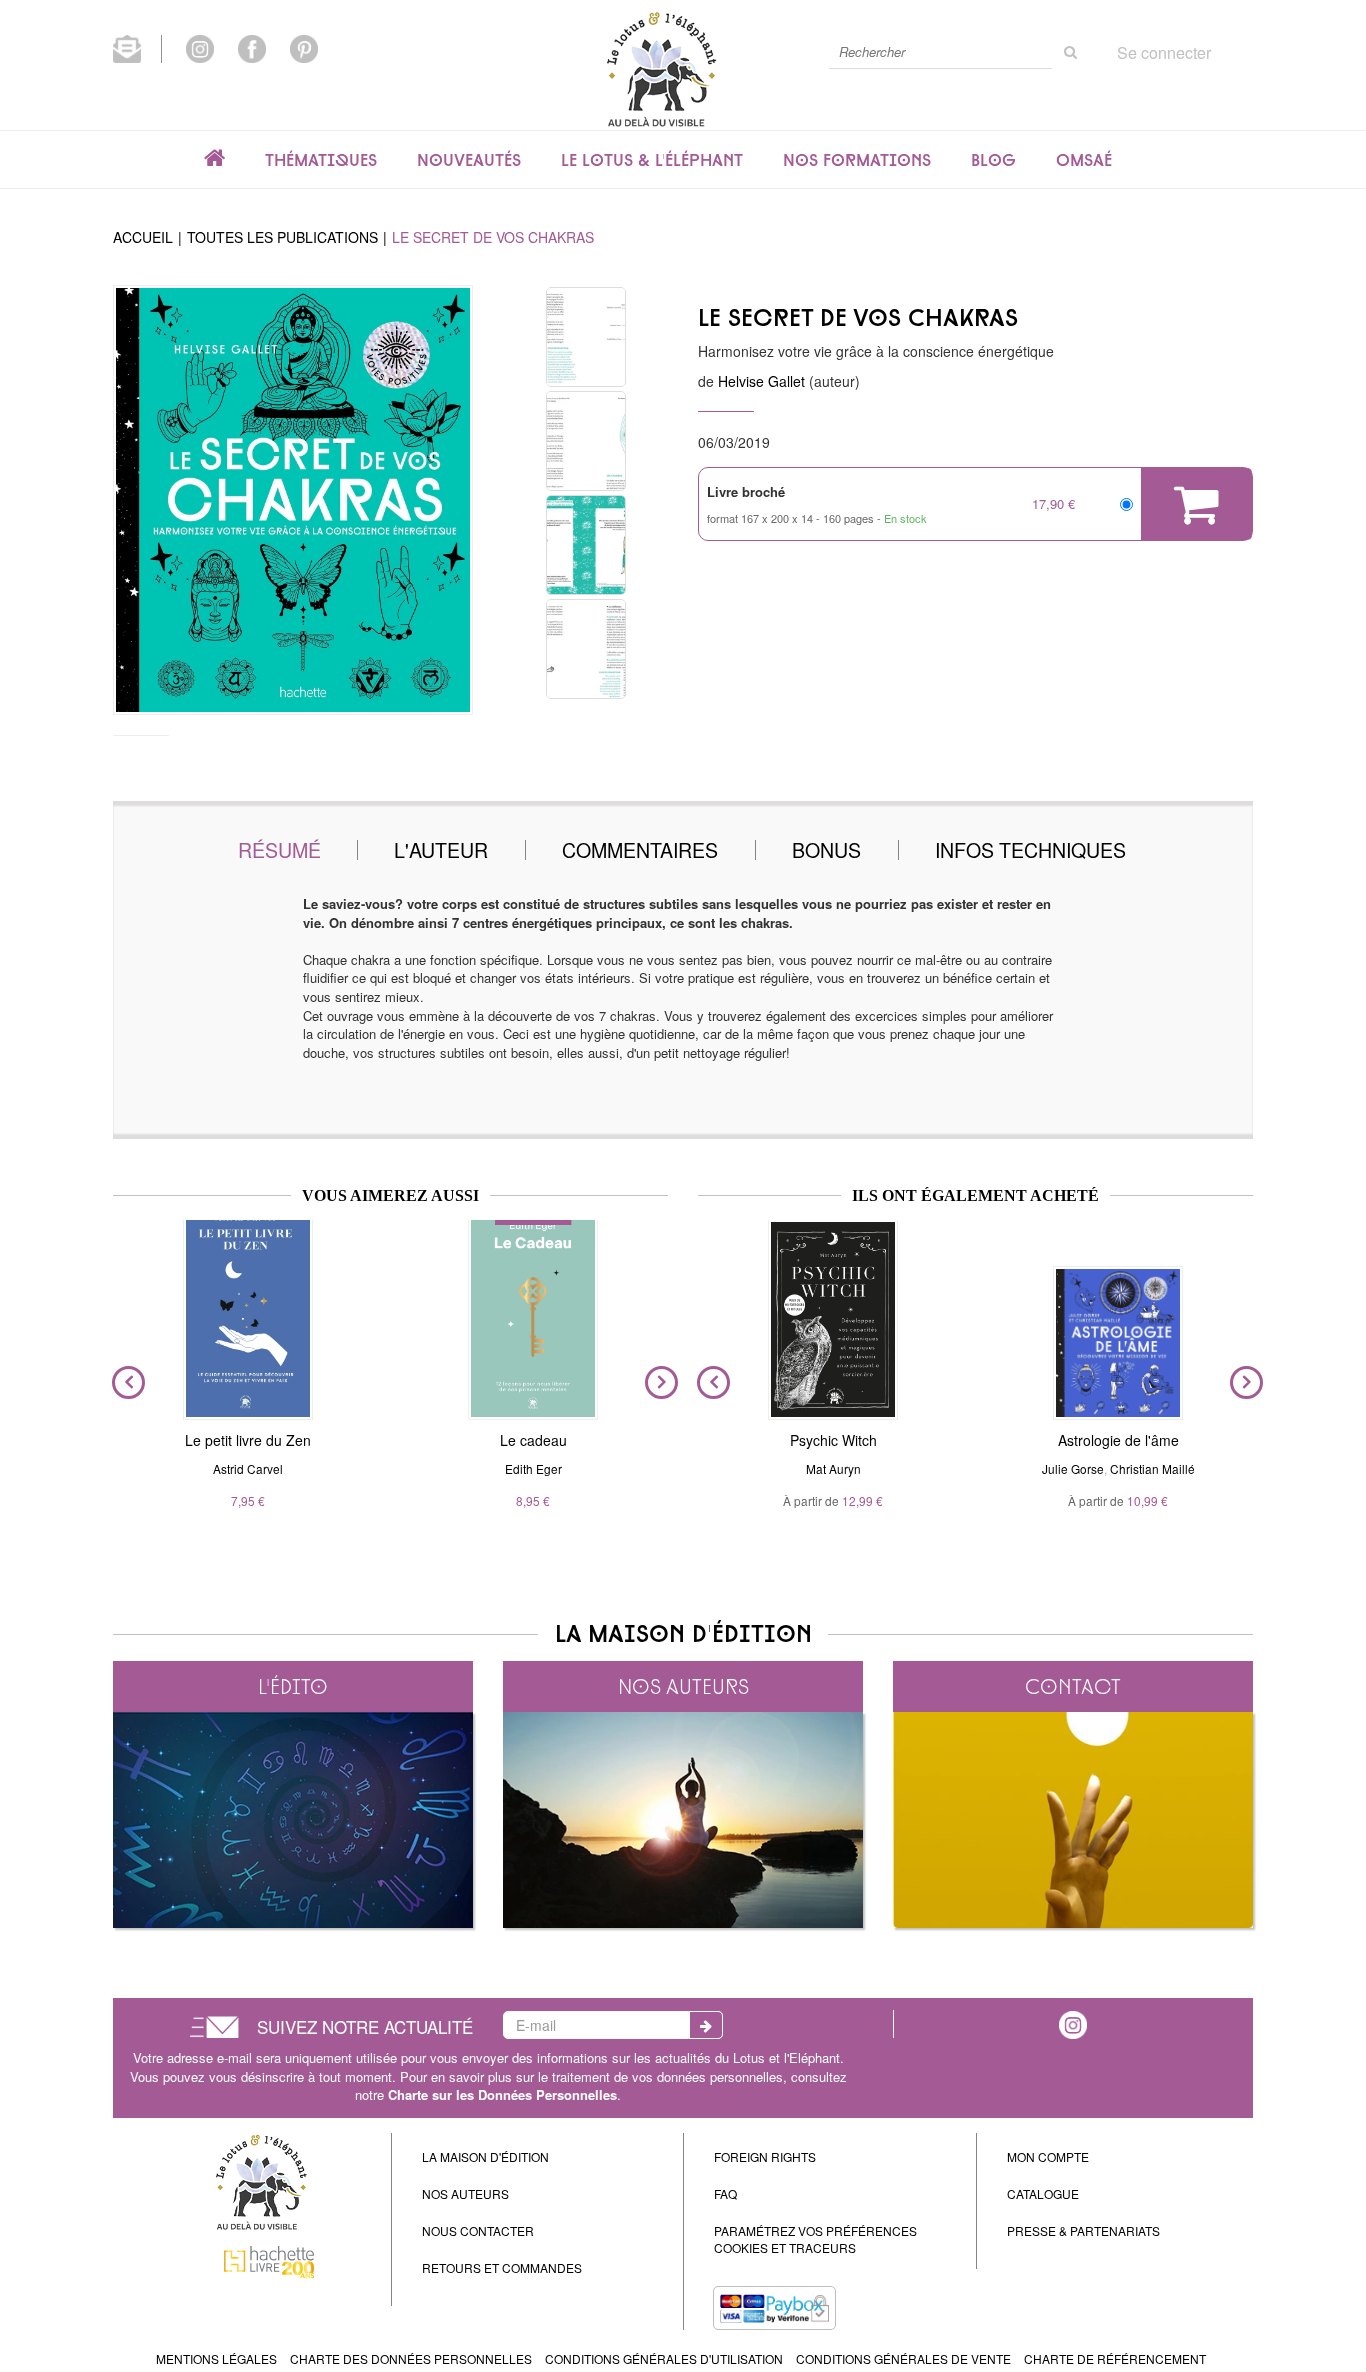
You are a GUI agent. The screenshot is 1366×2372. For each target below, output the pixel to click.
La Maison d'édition (485, 2156)
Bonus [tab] (826, 849)
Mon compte (1048, 2156)
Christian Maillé (1152, 1468)
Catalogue (1043, 2193)
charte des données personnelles (411, 2358)
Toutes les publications (282, 237)
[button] (293, 500)
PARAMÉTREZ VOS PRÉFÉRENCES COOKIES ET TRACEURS (815, 2239)
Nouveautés (469, 160)
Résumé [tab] (279, 849)
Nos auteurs (683, 1686)
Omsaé (1084, 160)
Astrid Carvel (248, 1468)
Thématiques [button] (321, 160)
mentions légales (216, 2358)
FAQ (725, 2193)
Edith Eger (533, 1468)
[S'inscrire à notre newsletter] (137, 47)
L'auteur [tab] (441, 849)
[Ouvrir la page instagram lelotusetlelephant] (200, 47)
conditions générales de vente (903, 2358)
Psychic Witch (833, 1440)
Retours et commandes (502, 2267)
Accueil (143, 237)
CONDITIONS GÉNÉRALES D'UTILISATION (664, 2358)
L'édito (293, 1686)
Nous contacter (478, 2230)
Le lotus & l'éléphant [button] (652, 160)
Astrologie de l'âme (1118, 1440)
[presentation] (124, 1382)
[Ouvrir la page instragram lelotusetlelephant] (1073, 2023)
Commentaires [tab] (640, 849)
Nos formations (857, 160)
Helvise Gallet (761, 381)
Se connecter (1164, 52)
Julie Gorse (1073, 1468)
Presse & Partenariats (1083, 2230)
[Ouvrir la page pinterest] (304, 47)
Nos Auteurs (465, 2193)
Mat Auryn (833, 1468)
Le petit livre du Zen (248, 1440)
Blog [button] (993, 160)
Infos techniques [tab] (1030, 849)
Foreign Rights (765, 2156)
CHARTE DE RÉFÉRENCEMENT (1115, 2358)
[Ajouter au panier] (1196, 504)
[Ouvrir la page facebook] (252, 47)
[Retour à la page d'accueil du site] (661, 68)
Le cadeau (533, 1440)
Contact (1073, 1686)
